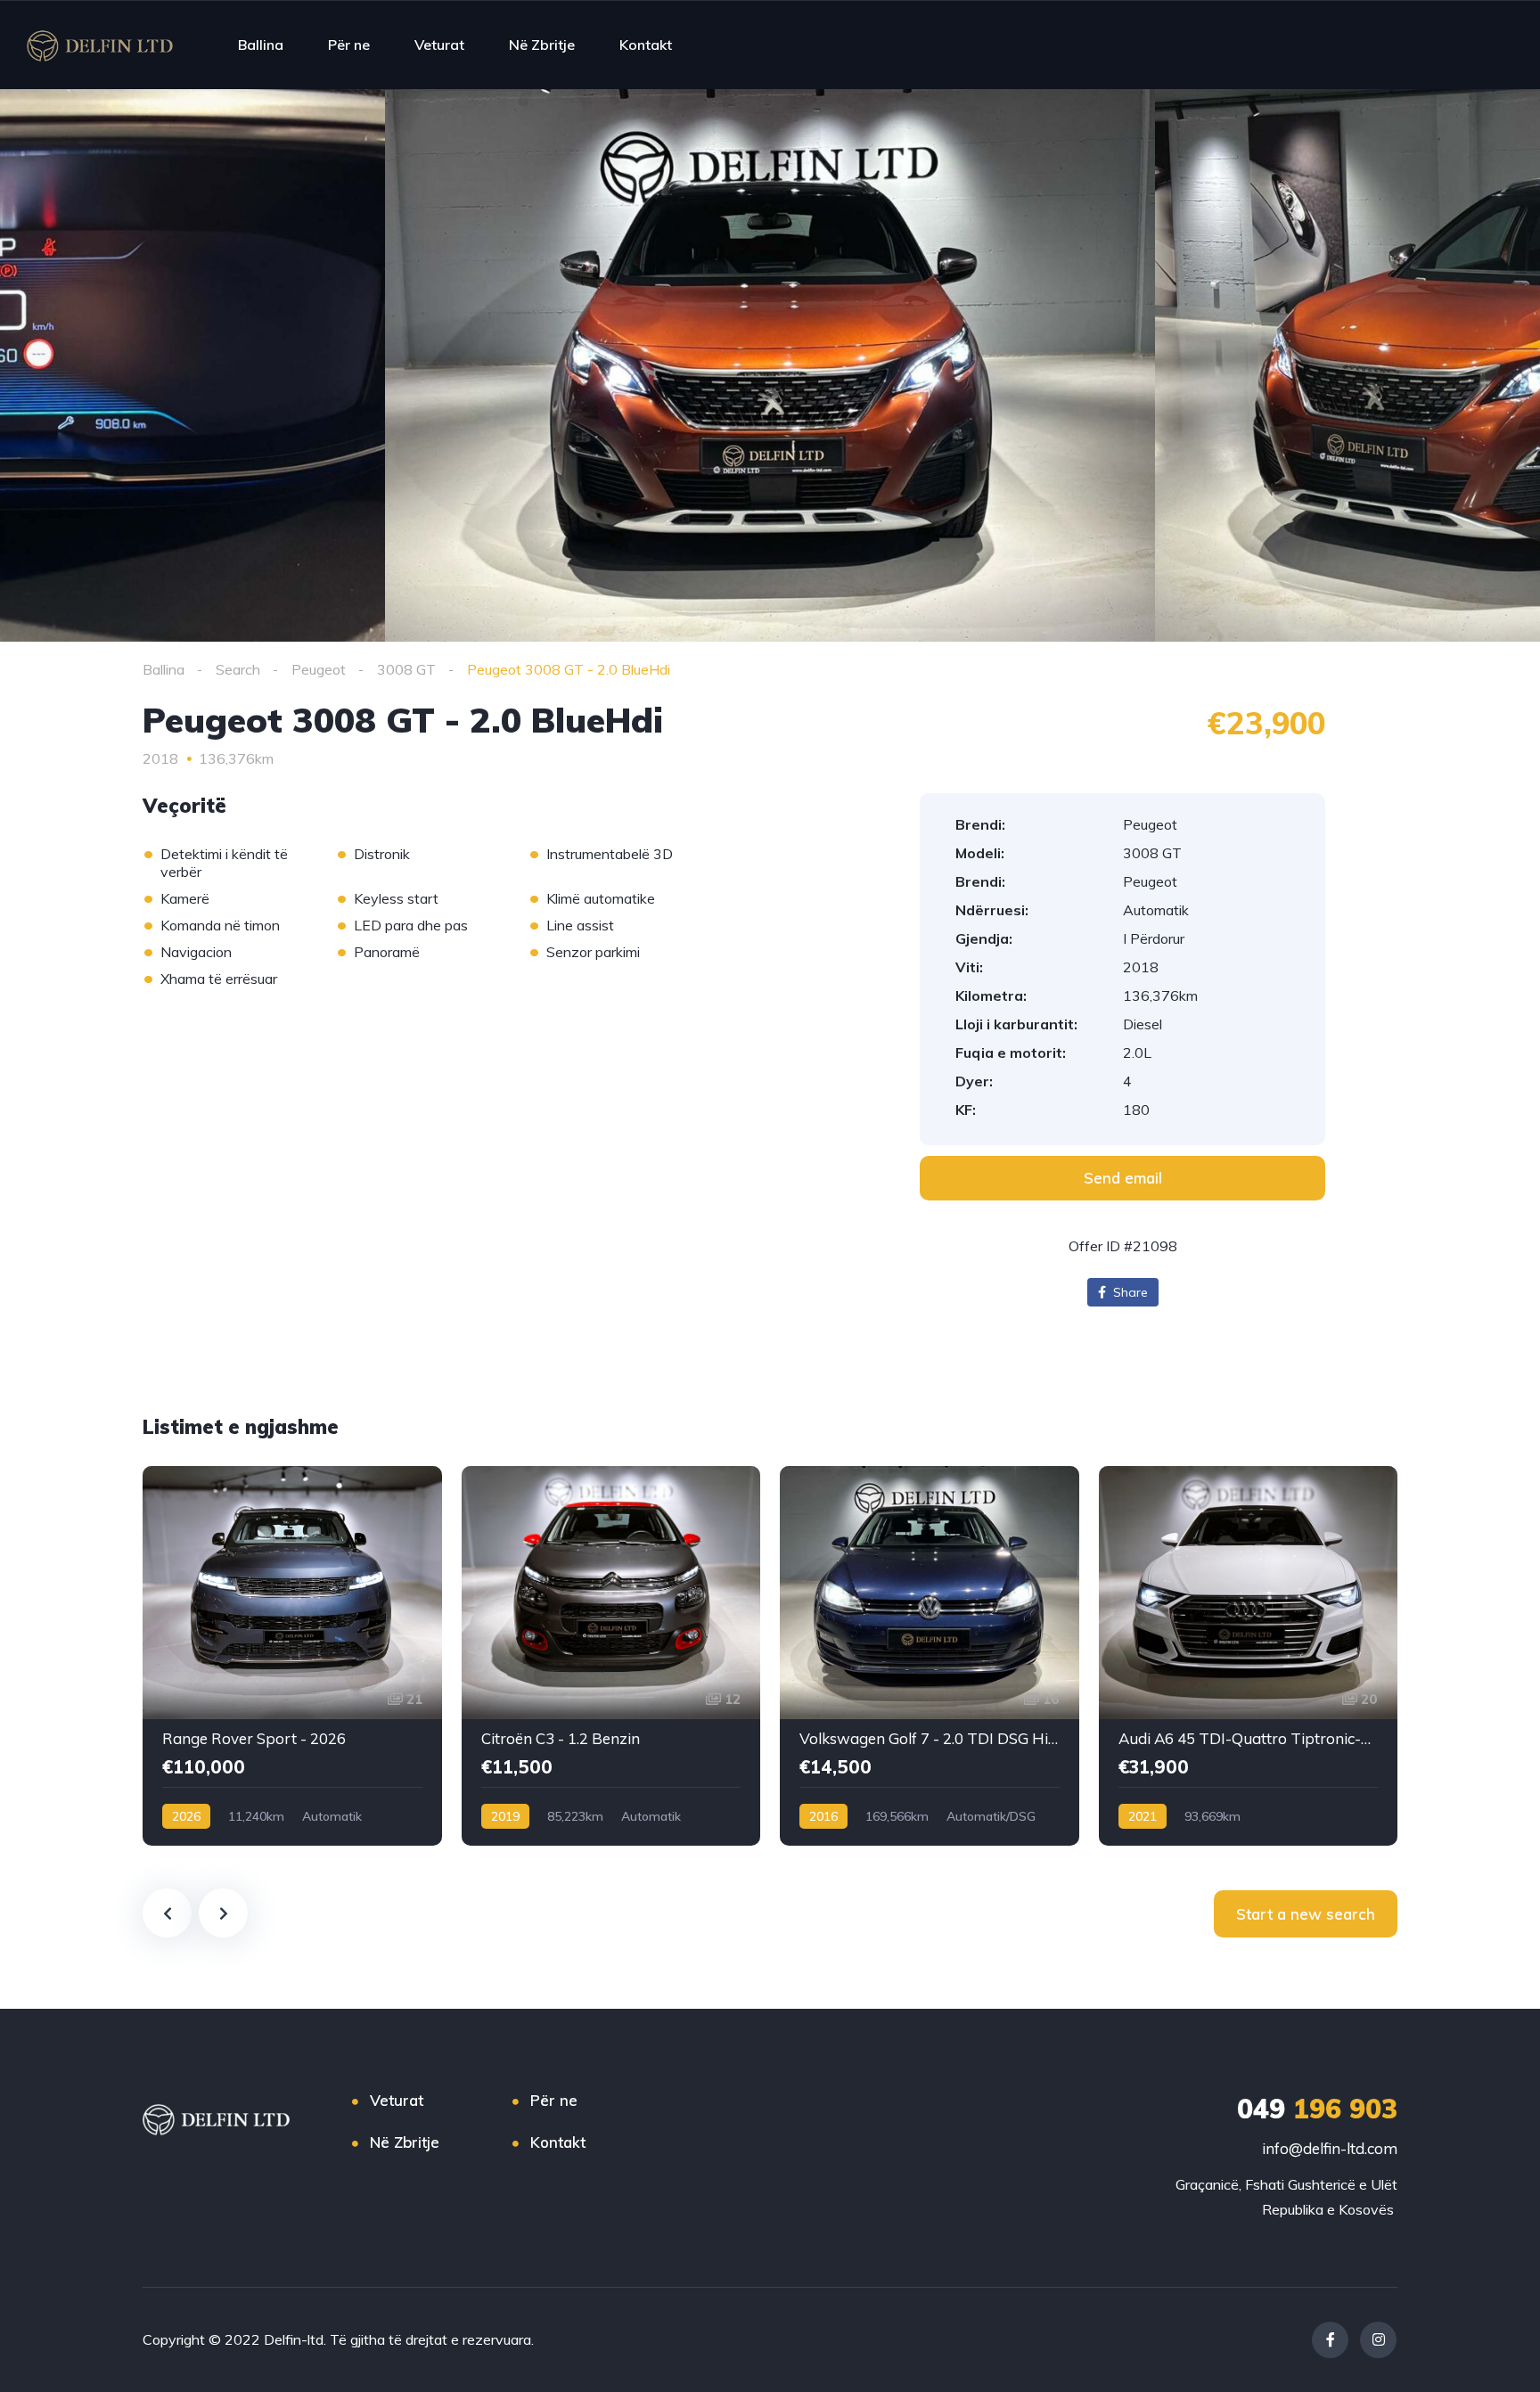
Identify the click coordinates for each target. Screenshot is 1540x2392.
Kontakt (646, 45)
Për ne (349, 45)
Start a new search (1306, 1914)
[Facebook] (1330, 2340)
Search (238, 669)
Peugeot (319, 669)
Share (1129, 1292)
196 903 (1317, 2109)
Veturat (439, 45)
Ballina (261, 45)
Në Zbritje (542, 45)
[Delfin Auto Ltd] (100, 45)
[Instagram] (1378, 2340)
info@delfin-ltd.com (1330, 2148)
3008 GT (406, 669)
